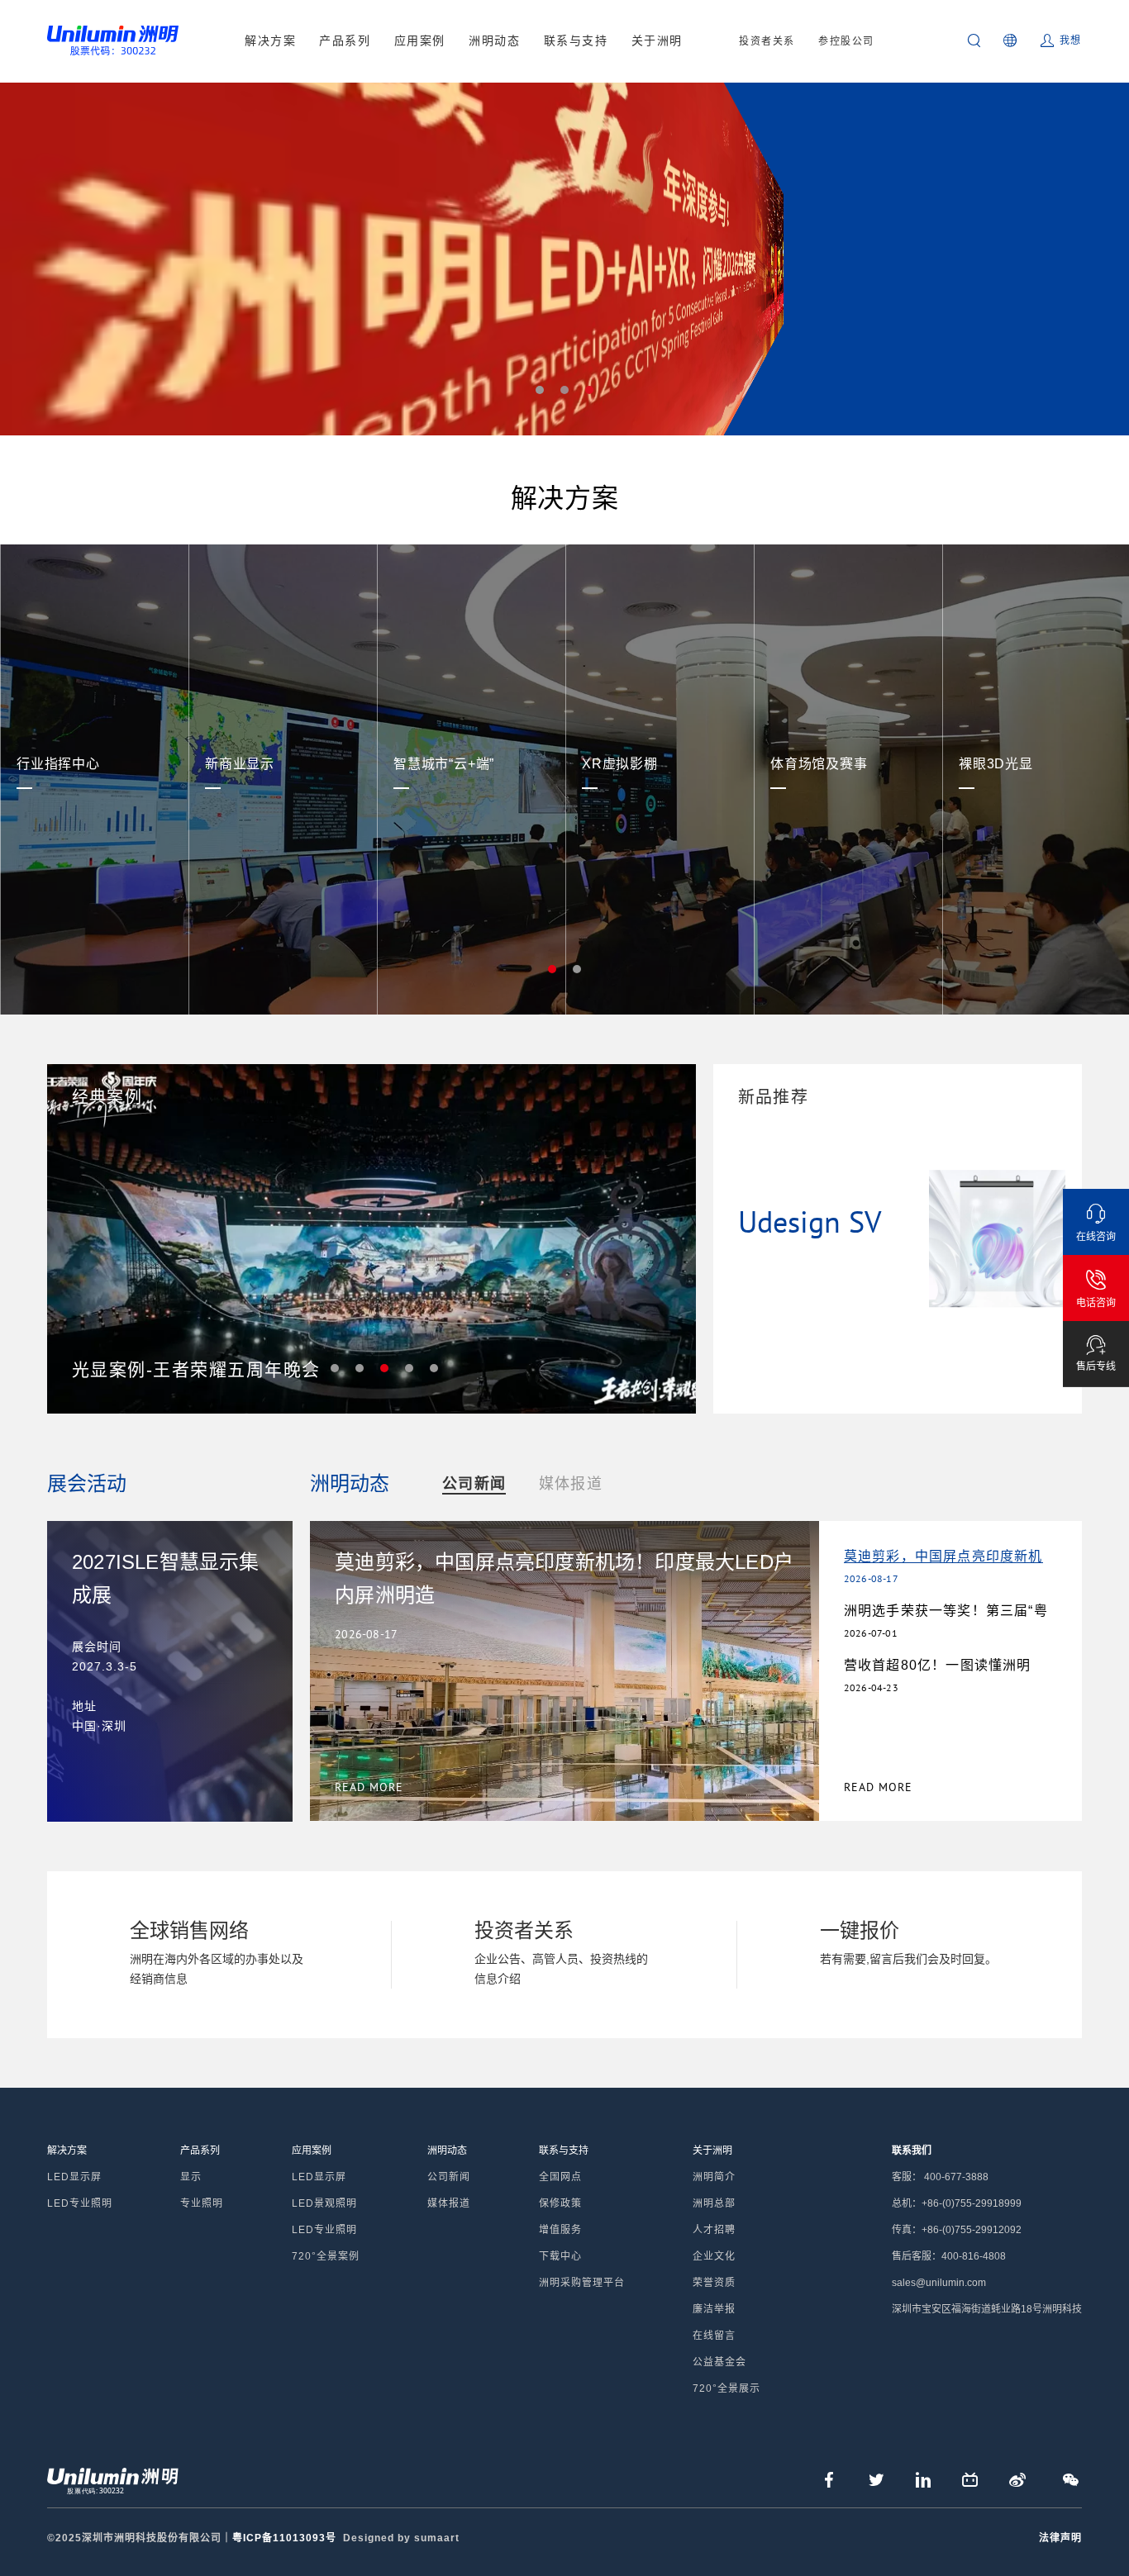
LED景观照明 (324, 2203)
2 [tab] (564, 390)
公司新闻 (474, 1484)
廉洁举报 (714, 2309)
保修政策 (560, 2203)
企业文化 (714, 2256)
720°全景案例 (326, 2256)
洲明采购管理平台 (582, 2283)
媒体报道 (571, 1484)
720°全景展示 (726, 2388)
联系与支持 (576, 40)
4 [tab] (384, 1368)
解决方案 (270, 40)
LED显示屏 (74, 2177)
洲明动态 (494, 40)
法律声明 (1060, 2538)
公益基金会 (719, 2362)
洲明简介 (714, 2177)
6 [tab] (434, 1368)
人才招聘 (714, 2230)
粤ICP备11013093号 (284, 2538)
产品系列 (345, 40)
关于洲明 (657, 40)
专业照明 (202, 2203)
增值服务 (560, 2230)
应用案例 (420, 40)
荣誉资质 (714, 2283)
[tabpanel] (564, 259)
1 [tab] (540, 390)
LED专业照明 (80, 2203)
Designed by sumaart (401, 2538)
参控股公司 (846, 41)
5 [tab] (409, 1368)
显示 (191, 2177)
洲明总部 (714, 2203)
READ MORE (878, 1787)
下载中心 (560, 2256)
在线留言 (714, 2336)
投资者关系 (767, 41)
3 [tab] (589, 390)
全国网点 (560, 2177)
